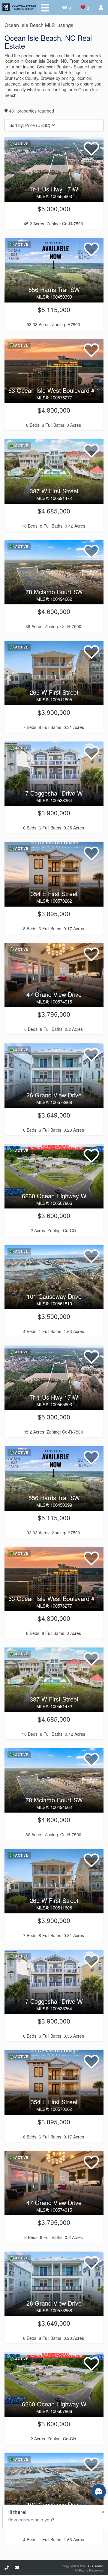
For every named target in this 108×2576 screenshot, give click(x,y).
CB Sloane (96, 2566)
